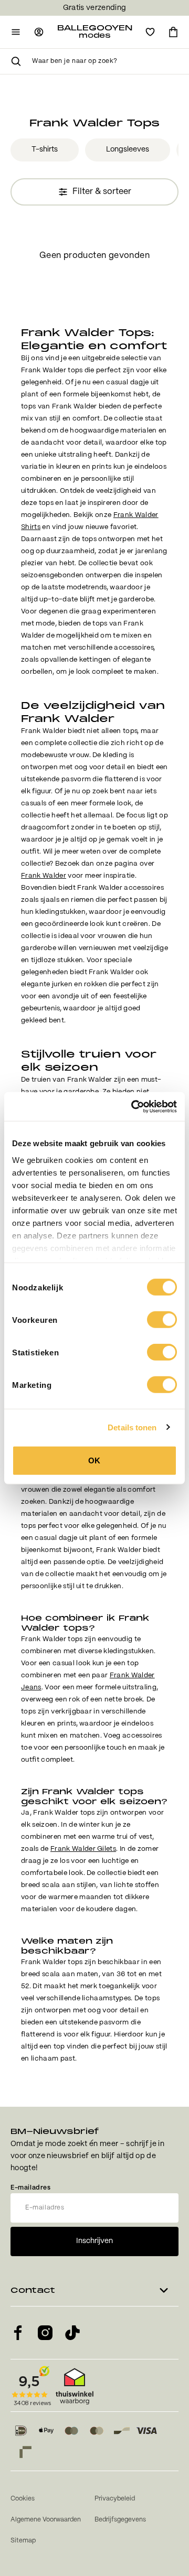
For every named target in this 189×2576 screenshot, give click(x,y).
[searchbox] (105, 61)
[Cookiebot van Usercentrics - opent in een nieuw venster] (133, 1106)
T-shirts (45, 149)
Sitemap (23, 2541)
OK (94, 1461)
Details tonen (132, 1427)
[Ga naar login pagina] (39, 32)
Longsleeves (128, 149)
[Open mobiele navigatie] (16, 32)
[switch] (162, 1320)
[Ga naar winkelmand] (173, 32)
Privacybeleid (115, 2499)
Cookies (23, 2499)
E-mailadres (31, 2188)
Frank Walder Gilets (83, 1849)
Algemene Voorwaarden (46, 2520)
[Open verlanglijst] (150, 32)
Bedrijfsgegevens (120, 2520)
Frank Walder (44, 876)
